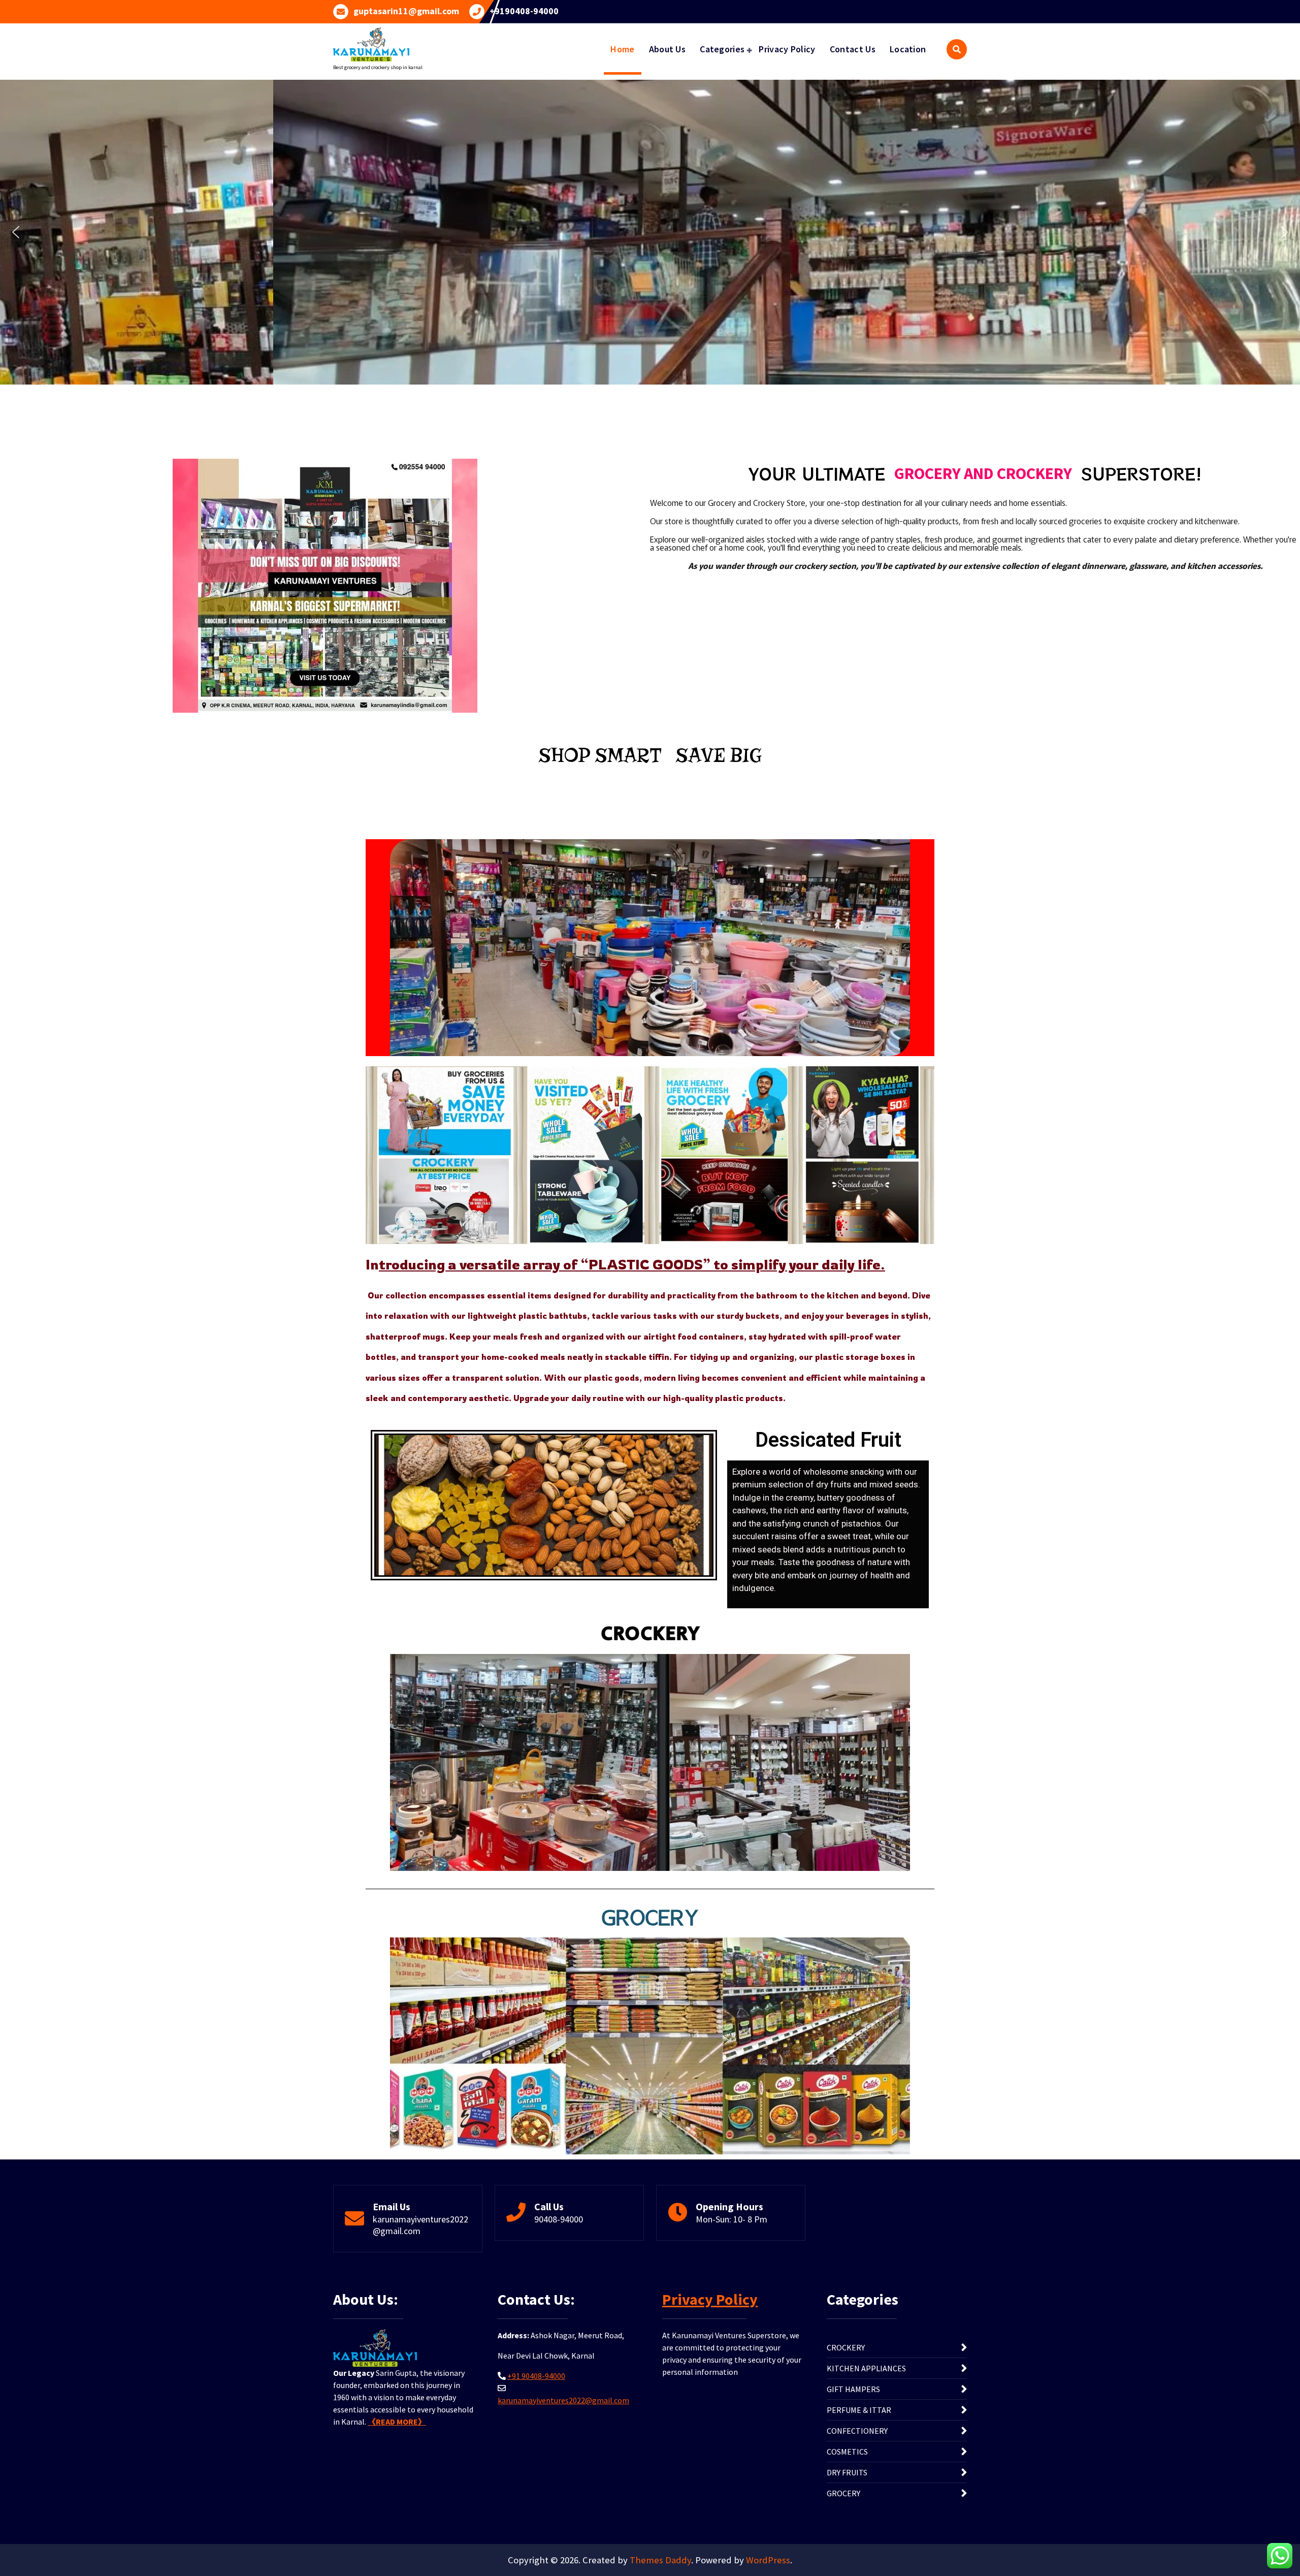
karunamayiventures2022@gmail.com (420, 2225)
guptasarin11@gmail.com (406, 11)
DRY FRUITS (847, 2472)
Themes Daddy (660, 2560)
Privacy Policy (787, 49)
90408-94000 (559, 2219)
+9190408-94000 (524, 11)
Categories (722, 49)
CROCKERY (846, 2347)
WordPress (768, 2560)
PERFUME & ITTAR (859, 2410)
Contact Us (853, 49)
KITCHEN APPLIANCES (866, 2368)
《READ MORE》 (397, 2422)
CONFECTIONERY (857, 2431)
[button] (16, 232)
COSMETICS (847, 2452)
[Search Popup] (957, 49)
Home (622, 49)
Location (908, 49)
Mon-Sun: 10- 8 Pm (732, 2219)
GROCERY (843, 2493)
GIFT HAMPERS (853, 2389)
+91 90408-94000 (536, 2376)
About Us (667, 49)
